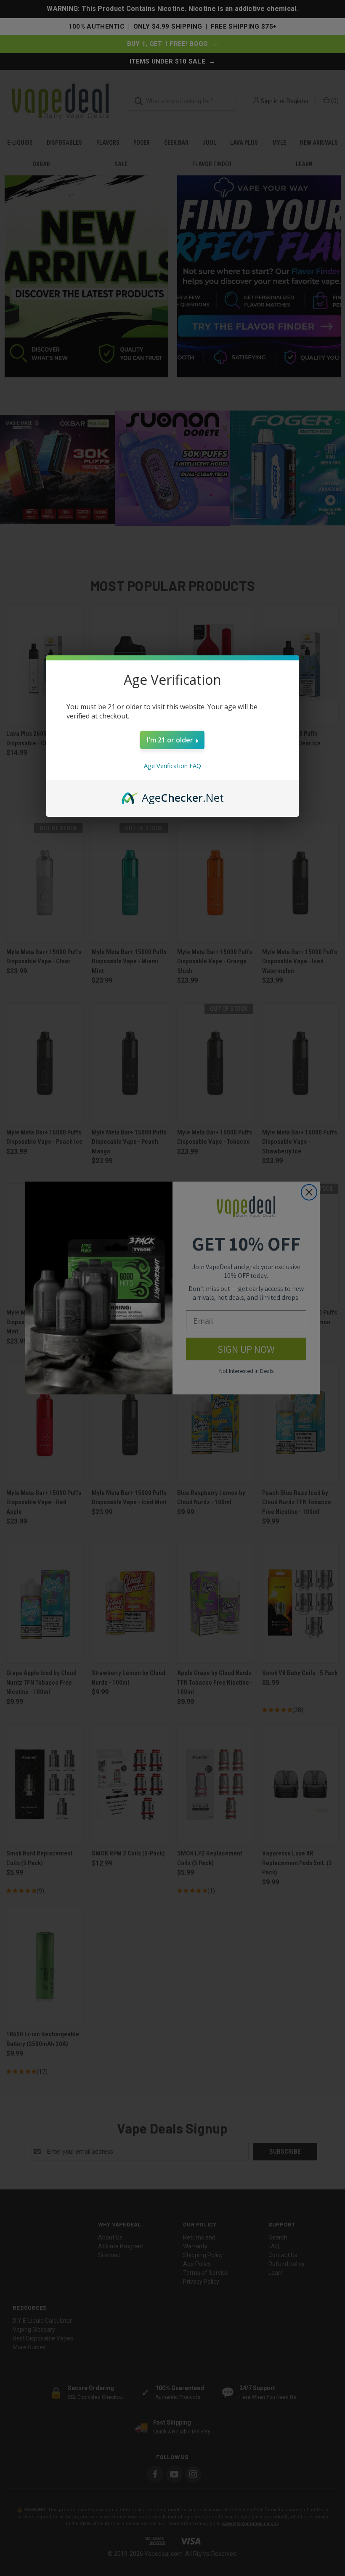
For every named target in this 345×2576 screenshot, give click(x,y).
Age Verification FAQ (172, 766)
